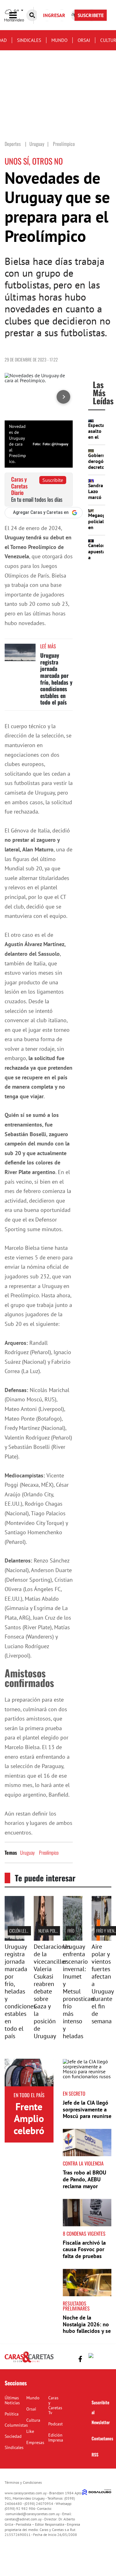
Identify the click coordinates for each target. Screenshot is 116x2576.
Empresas (35, 2442)
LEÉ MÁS (48, 646)
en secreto (74, 2093)
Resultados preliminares (76, 2306)
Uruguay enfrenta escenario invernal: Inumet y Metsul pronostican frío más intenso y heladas (78, 1991)
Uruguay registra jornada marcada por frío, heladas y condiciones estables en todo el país (56, 679)
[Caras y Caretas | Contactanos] (104, 2358)
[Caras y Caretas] (29, 2362)
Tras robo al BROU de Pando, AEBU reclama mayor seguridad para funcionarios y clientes (84, 2189)
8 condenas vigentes (84, 2234)
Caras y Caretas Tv (55, 2405)
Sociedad (13, 2436)
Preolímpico (49, 1853)
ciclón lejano (21, 1931)
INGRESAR (54, 15)
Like (30, 2431)
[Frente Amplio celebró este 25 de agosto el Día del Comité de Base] (29, 2073)
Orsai (84, 40)
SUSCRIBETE (91, 15)
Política (12, 2414)
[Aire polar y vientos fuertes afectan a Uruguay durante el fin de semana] (101, 1939)
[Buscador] (32, 15)
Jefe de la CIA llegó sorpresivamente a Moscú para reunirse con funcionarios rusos (87, 2116)
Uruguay (27, 1853)
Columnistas (16, 2425)
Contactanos (102, 2438)
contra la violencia (83, 2163)
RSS (95, 2454)
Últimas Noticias (12, 2400)
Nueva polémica (52, 1931)
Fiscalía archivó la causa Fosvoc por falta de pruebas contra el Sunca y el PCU (86, 2256)
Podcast (56, 2424)
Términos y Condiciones (23, 2482)
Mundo (59, 40)
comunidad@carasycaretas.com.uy (33, 2514)
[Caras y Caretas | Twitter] (92, 2357)
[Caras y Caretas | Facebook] (80, 2359)
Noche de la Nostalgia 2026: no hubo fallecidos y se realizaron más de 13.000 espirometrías (87, 2334)
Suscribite (53, 480)
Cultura (33, 2420)
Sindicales (29, 40)
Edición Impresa (56, 2438)
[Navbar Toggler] (18, 15)
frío (71, 1931)
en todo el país (29, 2095)
